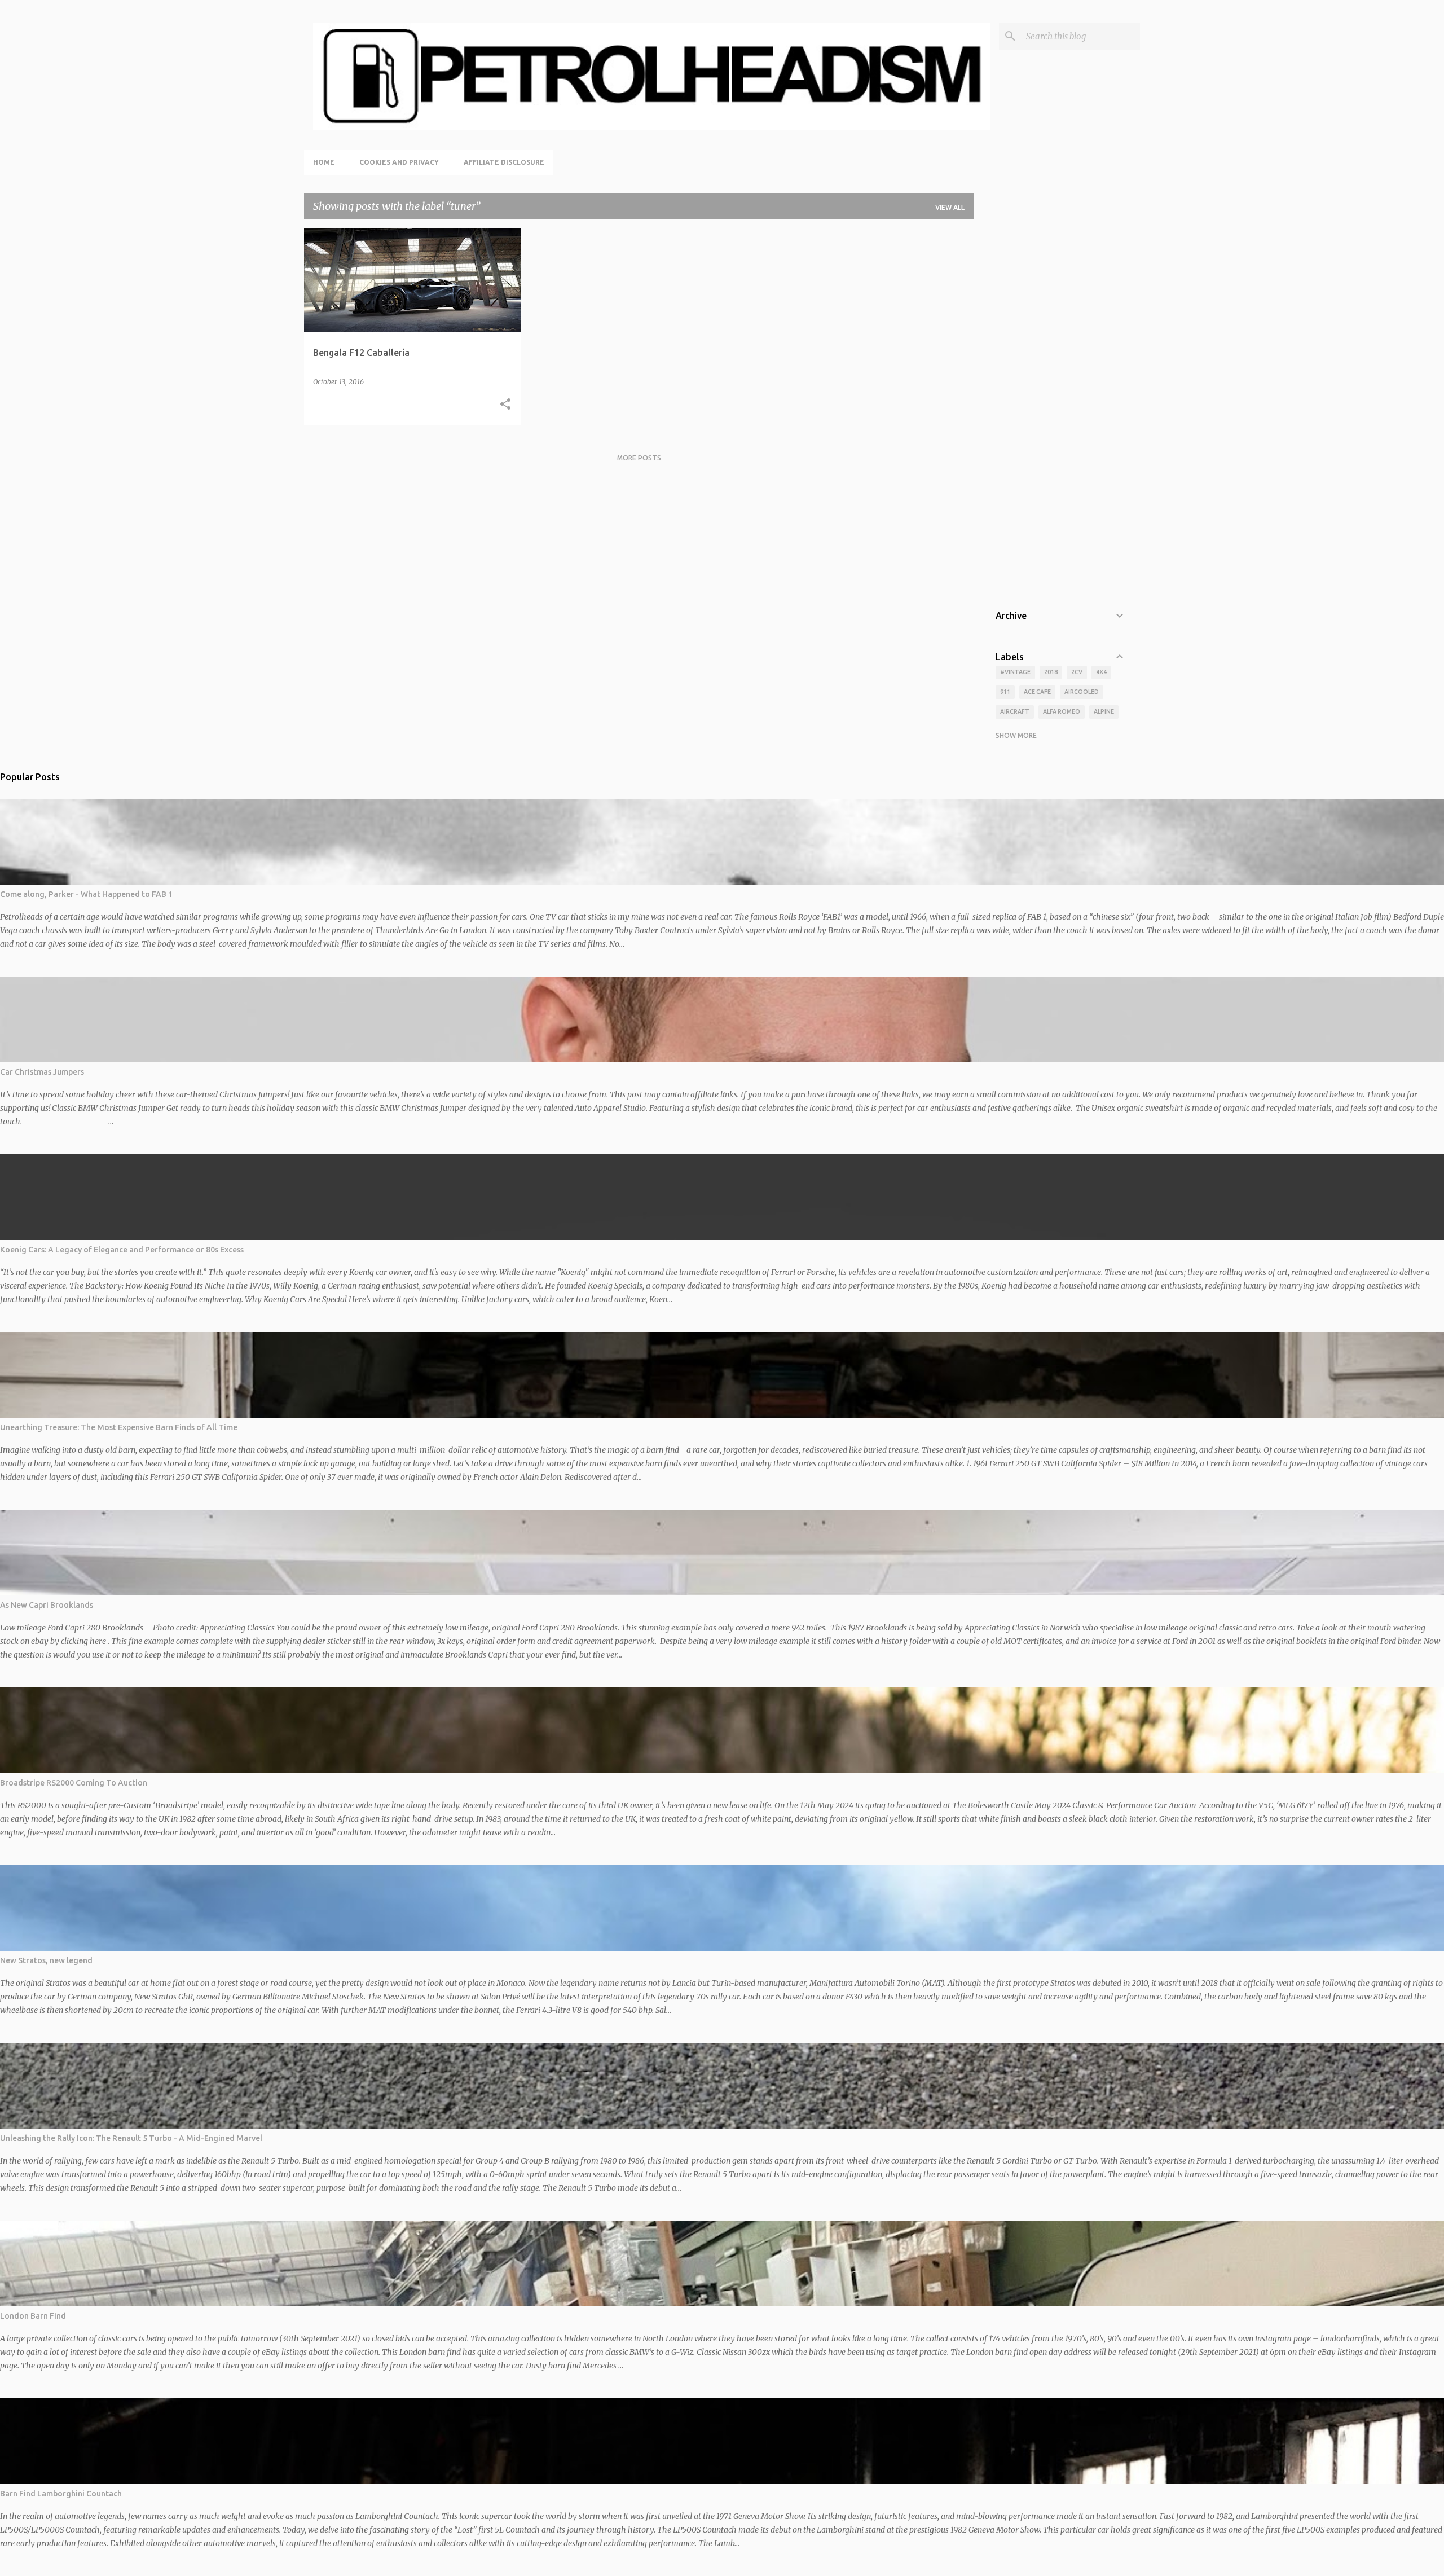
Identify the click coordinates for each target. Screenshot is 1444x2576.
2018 (1051, 672)
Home (324, 162)
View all (950, 207)
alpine (1104, 711)
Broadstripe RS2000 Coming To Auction (74, 1783)
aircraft (1015, 711)
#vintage (1015, 672)
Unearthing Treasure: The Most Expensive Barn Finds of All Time (119, 1427)
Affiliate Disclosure (504, 162)
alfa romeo (1062, 711)
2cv (1077, 672)
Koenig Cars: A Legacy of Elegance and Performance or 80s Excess (122, 1250)
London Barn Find (33, 2316)
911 (1005, 692)
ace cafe (1037, 692)
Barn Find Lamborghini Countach (61, 2494)
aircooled (1082, 692)
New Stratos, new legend (46, 1960)
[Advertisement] (1061, 412)
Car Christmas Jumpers (42, 1072)
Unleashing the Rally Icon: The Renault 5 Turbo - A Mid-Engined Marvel (131, 2138)
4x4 (1101, 672)
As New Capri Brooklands (47, 1605)
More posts (639, 458)
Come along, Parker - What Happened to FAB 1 (86, 894)
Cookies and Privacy (399, 162)
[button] (505, 405)
